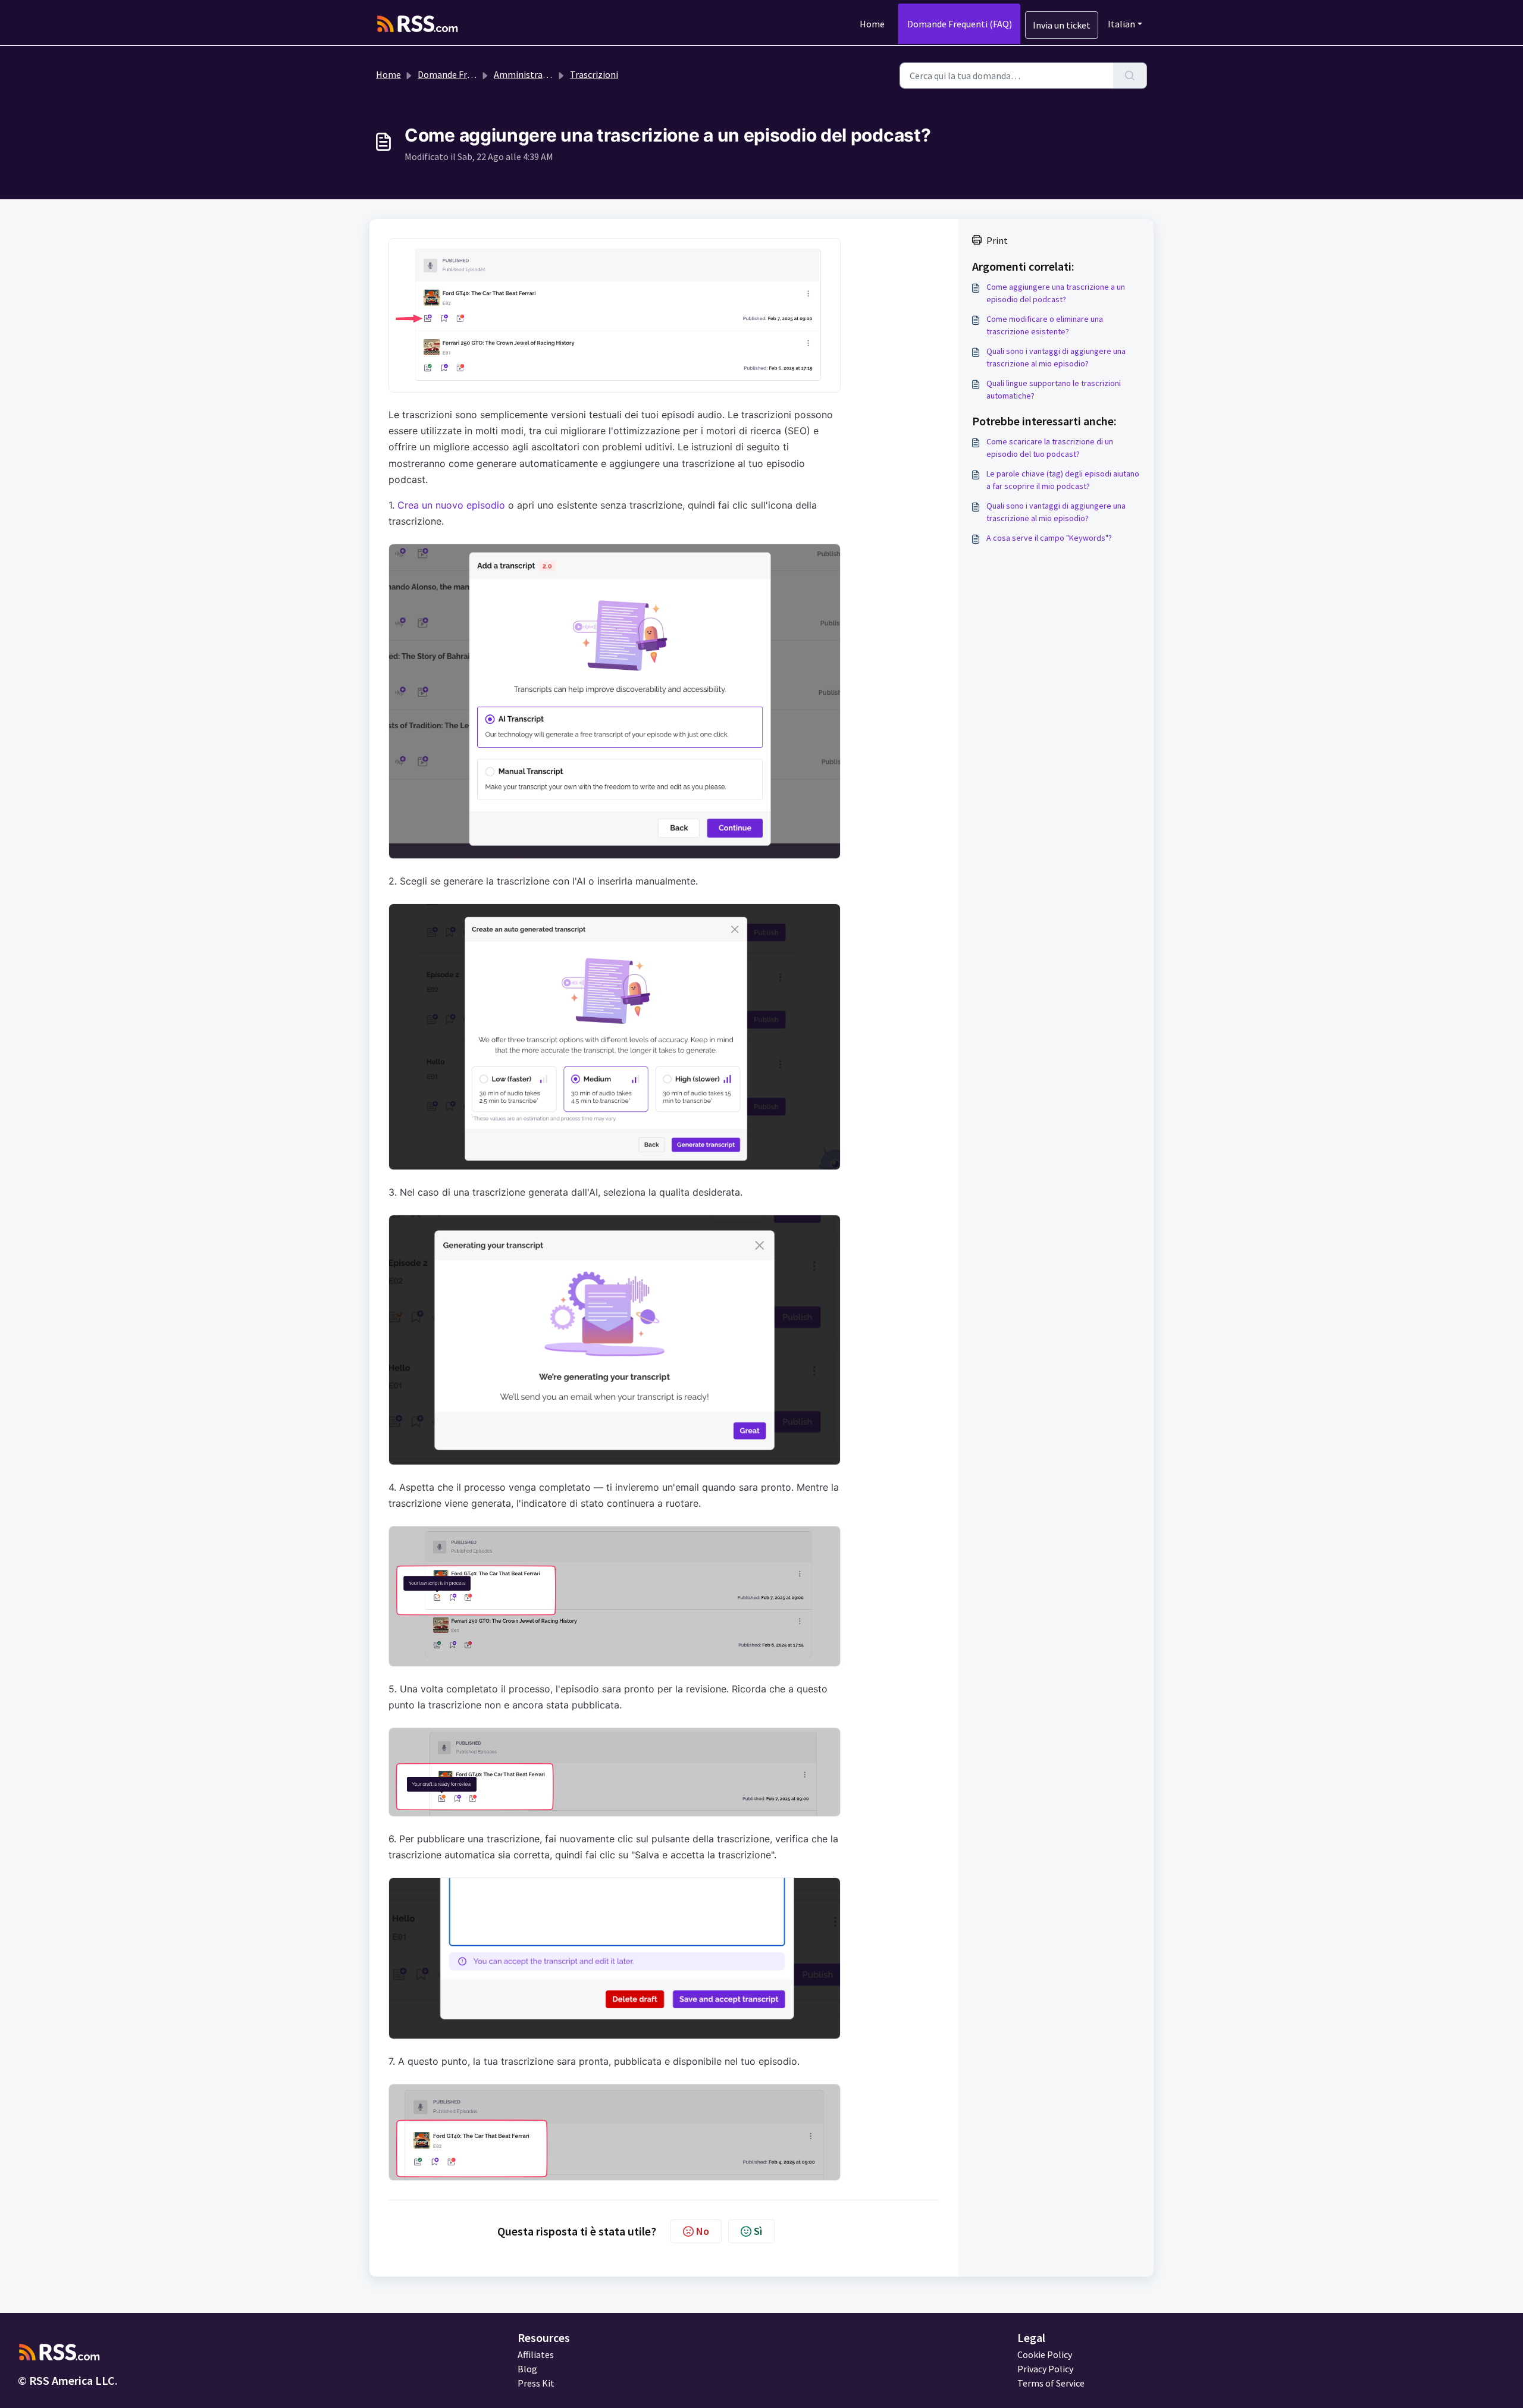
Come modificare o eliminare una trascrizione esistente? (1045, 325)
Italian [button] (1121, 24)
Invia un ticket (1062, 25)
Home (872, 24)
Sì (758, 2231)
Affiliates (536, 2354)
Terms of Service (1051, 2383)
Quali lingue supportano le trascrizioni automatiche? (1054, 389)
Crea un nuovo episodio (451, 505)
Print (997, 240)
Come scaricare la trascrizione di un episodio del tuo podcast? (1050, 448)
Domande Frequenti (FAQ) (960, 24)
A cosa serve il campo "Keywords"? (1049, 538)
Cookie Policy (1045, 2354)
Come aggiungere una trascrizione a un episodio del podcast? (1056, 293)
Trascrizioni (594, 74)
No (703, 2231)
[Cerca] (1130, 76)
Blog (527, 2369)
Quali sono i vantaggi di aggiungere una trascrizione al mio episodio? (1056, 357)
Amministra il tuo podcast (547, 74)
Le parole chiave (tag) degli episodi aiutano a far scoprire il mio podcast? (1063, 480)
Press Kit (536, 2383)
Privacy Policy (1045, 2369)
